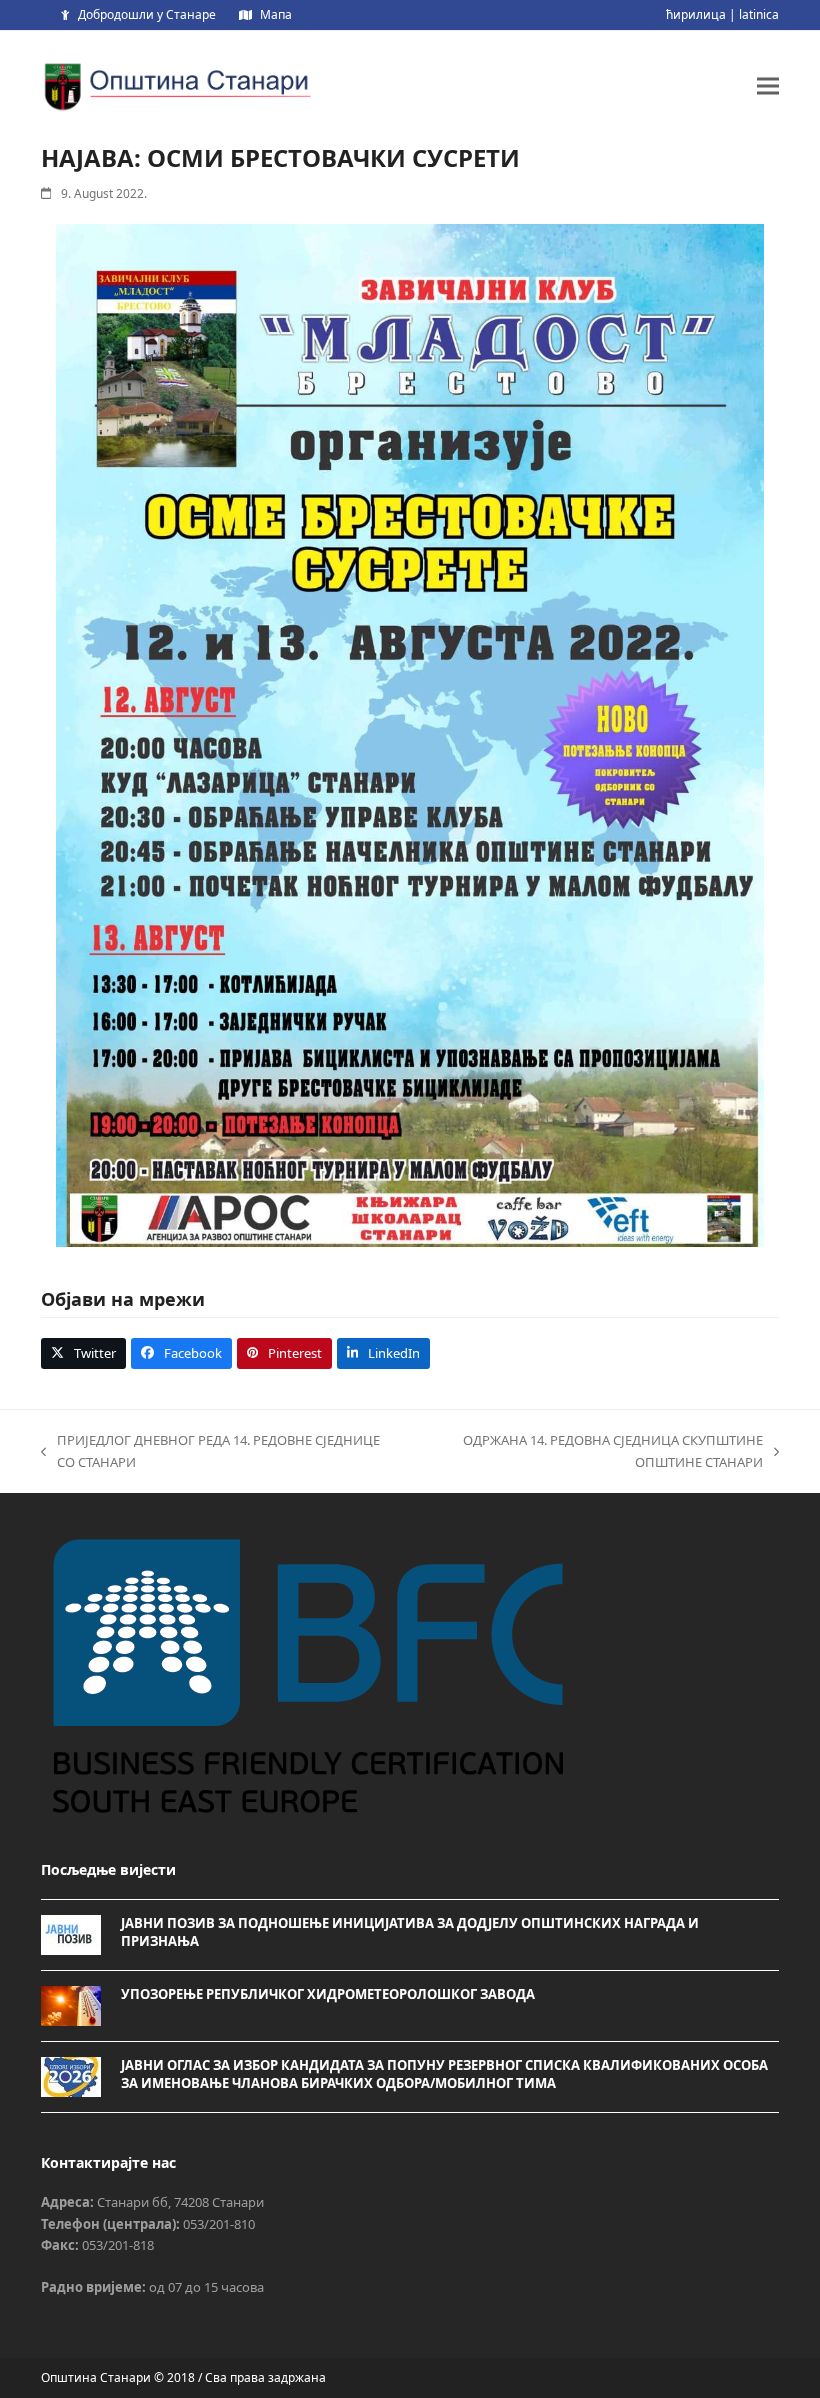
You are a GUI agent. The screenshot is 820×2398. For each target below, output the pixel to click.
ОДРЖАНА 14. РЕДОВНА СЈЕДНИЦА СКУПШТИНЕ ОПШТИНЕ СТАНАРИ (586, 1452)
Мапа (276, 14)
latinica (759, 14)
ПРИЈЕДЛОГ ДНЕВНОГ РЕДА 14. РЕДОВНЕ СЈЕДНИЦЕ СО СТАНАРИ (210, 1452)
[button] (768, 85)
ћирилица (696, 14)
